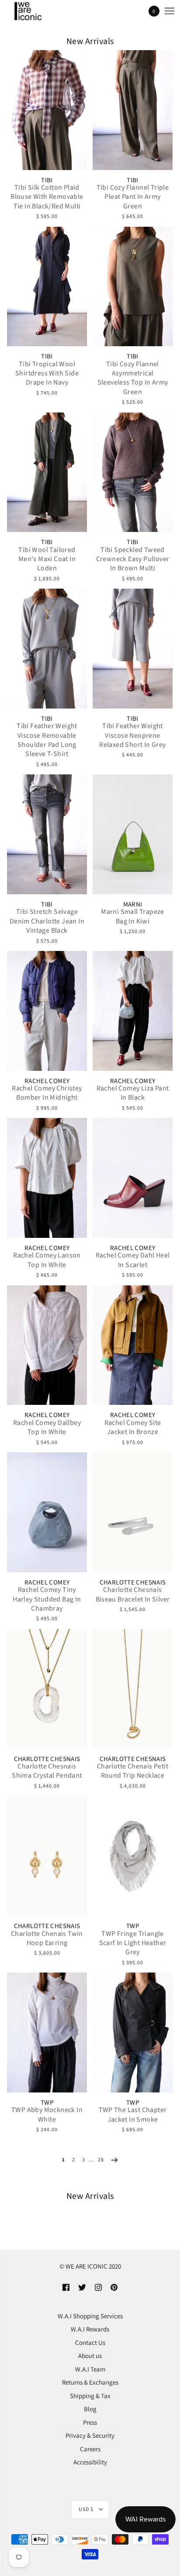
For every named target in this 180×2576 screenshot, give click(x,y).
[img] (66, 2287)
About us (90, 2356)
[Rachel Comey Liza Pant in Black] (133, 1011)
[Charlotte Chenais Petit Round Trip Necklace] (133, 1689)
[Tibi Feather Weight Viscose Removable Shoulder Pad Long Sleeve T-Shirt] (47, 649)
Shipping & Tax (90, 2396)
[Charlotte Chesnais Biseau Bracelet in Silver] (133, 1512)
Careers (90, 2449)
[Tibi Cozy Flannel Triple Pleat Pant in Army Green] (133, 110)
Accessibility (90, 2462)
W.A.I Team (90, 2369)
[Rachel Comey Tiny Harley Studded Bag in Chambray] (47, 1512)
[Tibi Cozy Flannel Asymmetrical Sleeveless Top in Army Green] (133, 287)
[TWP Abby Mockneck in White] (47, 2033)
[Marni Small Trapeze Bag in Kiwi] (133, 834)
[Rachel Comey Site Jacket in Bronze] (133, 1345)
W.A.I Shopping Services (90, 2316)
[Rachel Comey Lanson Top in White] (47, 1178)
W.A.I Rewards (90, 2329)
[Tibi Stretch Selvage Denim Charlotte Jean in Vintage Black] (47, 834)
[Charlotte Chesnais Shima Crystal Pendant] (47, 1689)
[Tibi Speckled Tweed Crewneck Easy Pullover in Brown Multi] (133, 472)
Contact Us (90, 2343)
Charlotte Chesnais (133, 1583)
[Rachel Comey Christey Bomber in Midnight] (47, 1011)
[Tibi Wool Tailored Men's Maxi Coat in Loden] (47, 472)
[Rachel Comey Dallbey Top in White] (47, 1345)
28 (101, 2159)
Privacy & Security (90, 2435)
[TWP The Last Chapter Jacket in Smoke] (133, 2033)
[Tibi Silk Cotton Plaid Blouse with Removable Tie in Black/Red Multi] (47, 110)
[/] (36, 11)
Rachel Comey (47, 1081)
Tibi (47, 180)
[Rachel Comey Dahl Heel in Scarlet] (133, 1178)
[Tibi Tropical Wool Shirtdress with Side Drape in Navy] (47, 287)
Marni (133, 905)
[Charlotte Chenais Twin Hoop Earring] (47, 1856)
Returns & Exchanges (90, 2382)
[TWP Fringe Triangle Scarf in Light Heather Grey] (133, 1856)
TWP (133, 1926)
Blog (90, 2409)
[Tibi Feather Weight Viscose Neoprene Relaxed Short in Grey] (133, 649)
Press (90, 2422)
